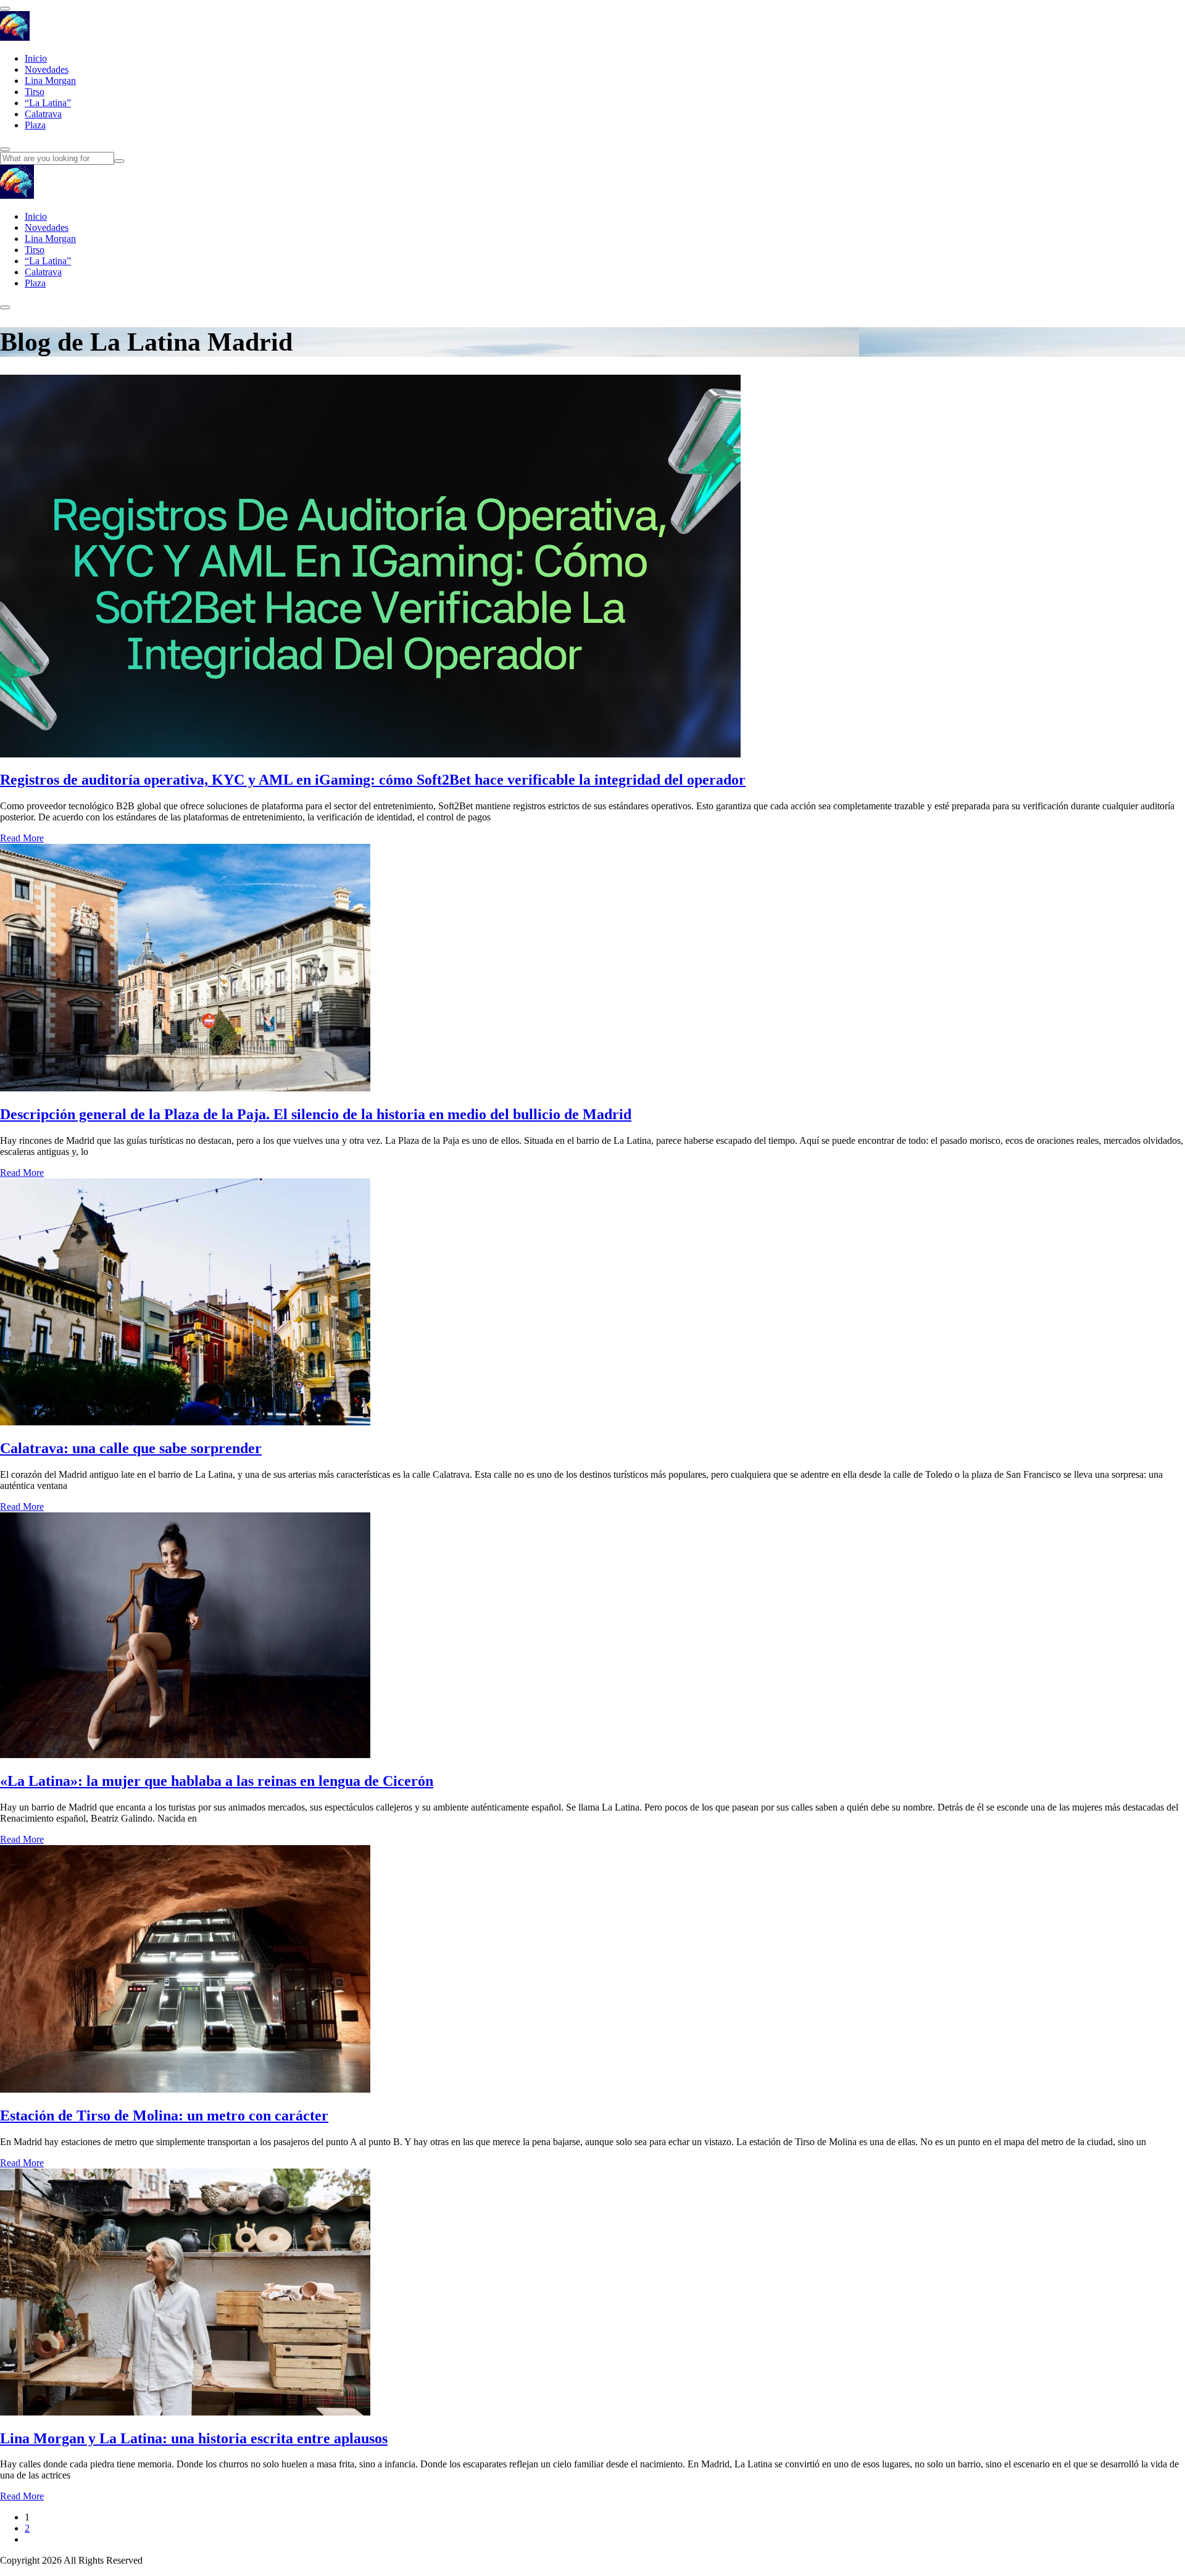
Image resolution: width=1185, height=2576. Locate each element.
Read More (22, 838)
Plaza (35, 125)
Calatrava (43, 114)
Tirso (35, 92)
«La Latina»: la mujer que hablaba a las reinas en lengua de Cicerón (217, 1781)
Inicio (36, 58)
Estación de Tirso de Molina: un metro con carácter (164, 2115)
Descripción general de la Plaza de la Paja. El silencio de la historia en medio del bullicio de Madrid (316, 1114)
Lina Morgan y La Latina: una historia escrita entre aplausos (194, 2438)
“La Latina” (48, 103)
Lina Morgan (50, 81)
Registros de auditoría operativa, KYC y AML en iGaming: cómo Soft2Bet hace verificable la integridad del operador (373, 780)
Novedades (47, 69)
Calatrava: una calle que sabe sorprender (131, 1448)
